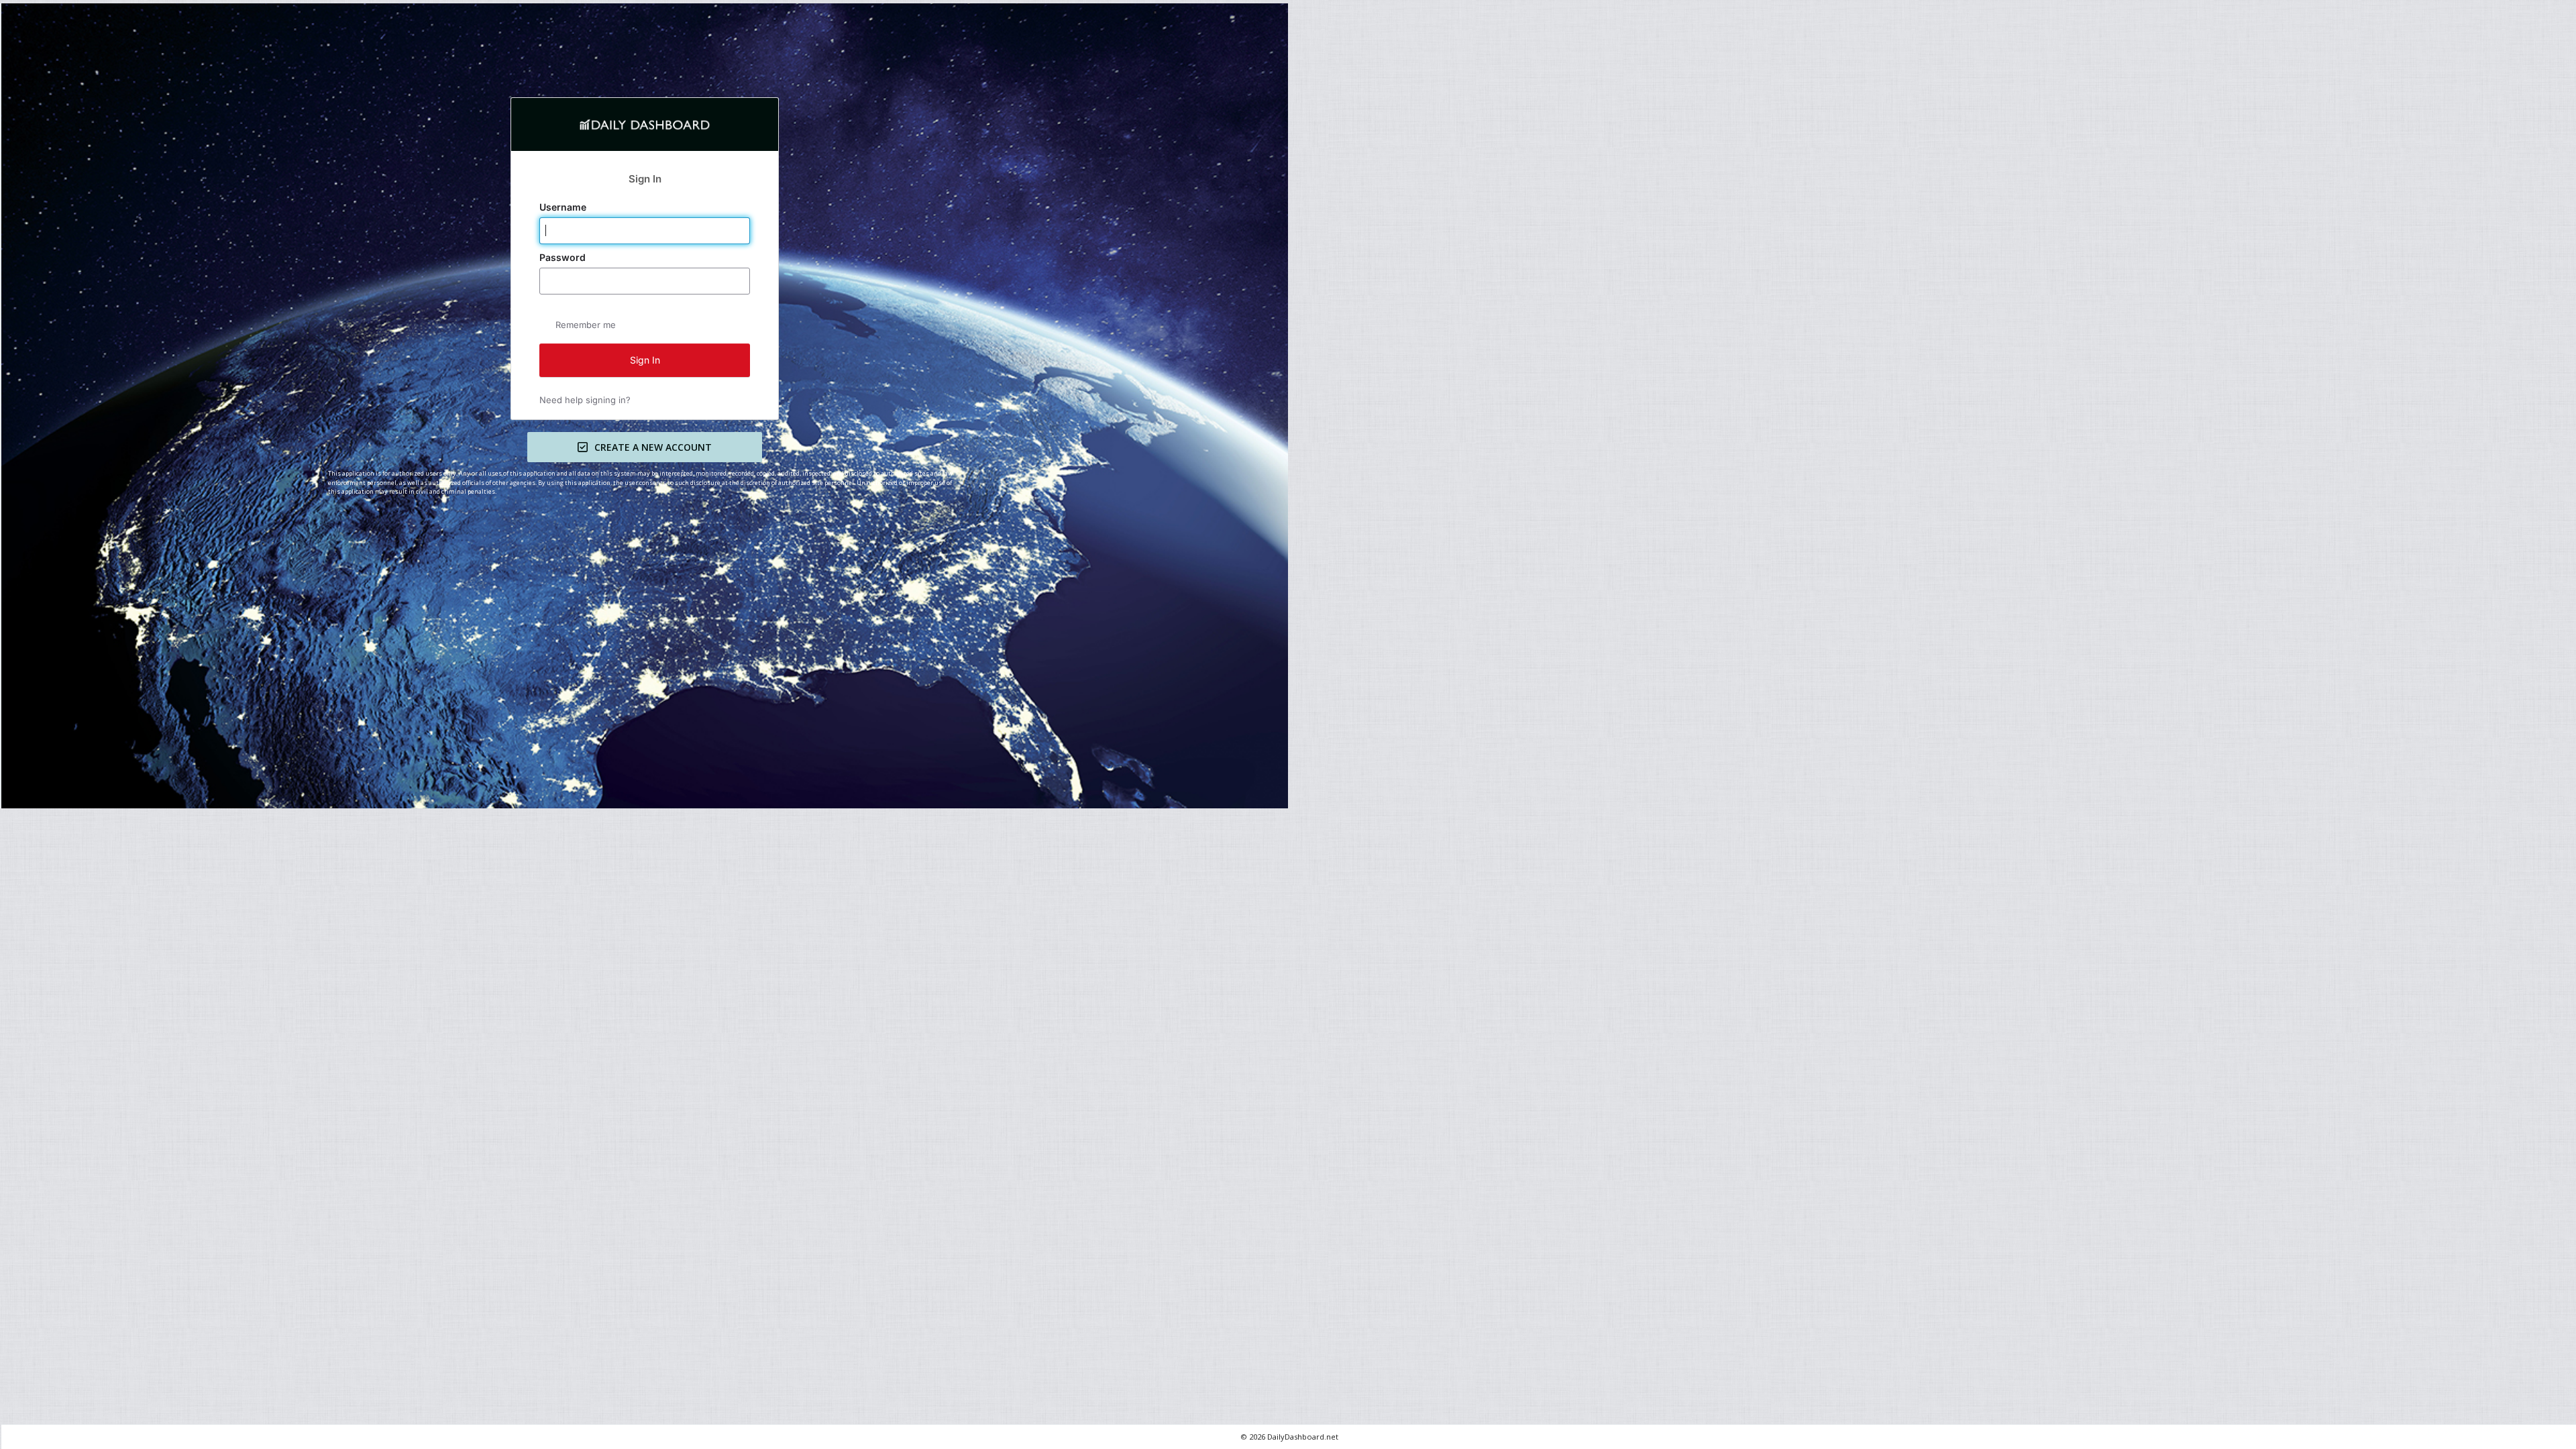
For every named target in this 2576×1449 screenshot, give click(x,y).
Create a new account (653, 447)
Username (564, 207)
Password (564, 258)
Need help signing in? (585, 400)
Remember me (586, 325)
